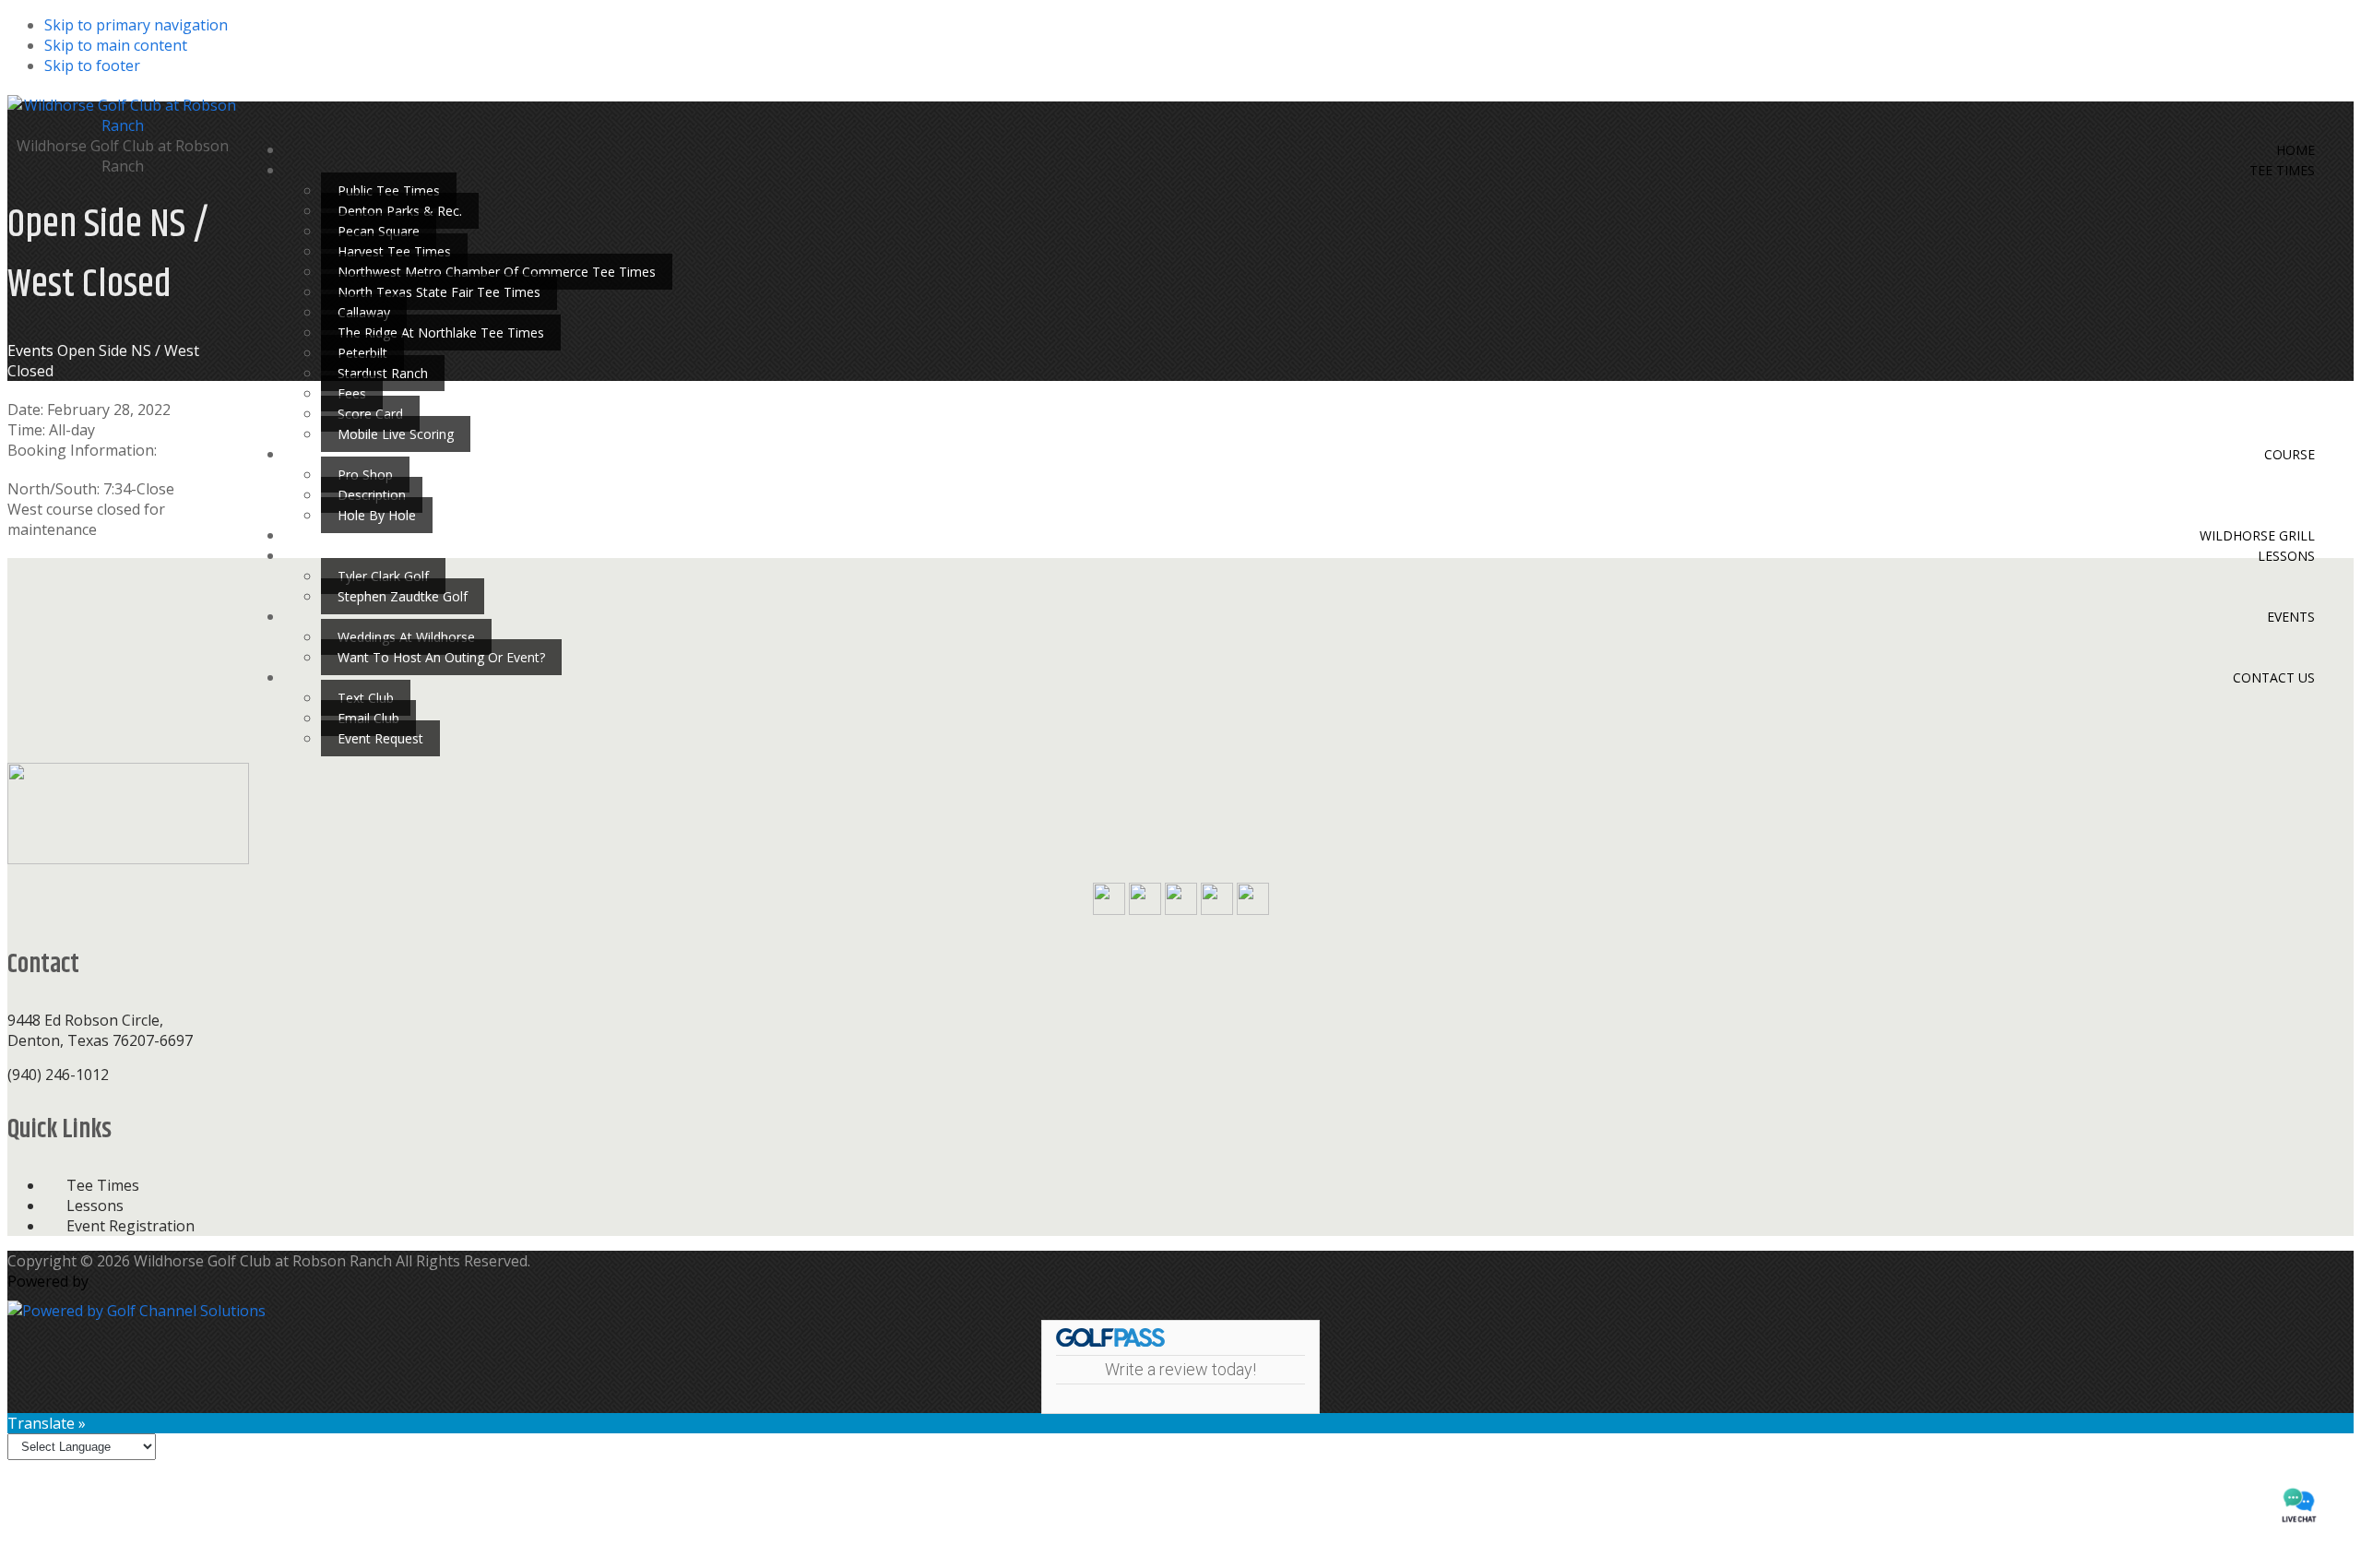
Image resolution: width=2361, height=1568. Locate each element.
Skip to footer (92, 65)
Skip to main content (116, 45)
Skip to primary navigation (136, 25)
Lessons (95, 1206)
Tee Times (103, 1185)
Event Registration (131, 1226)
